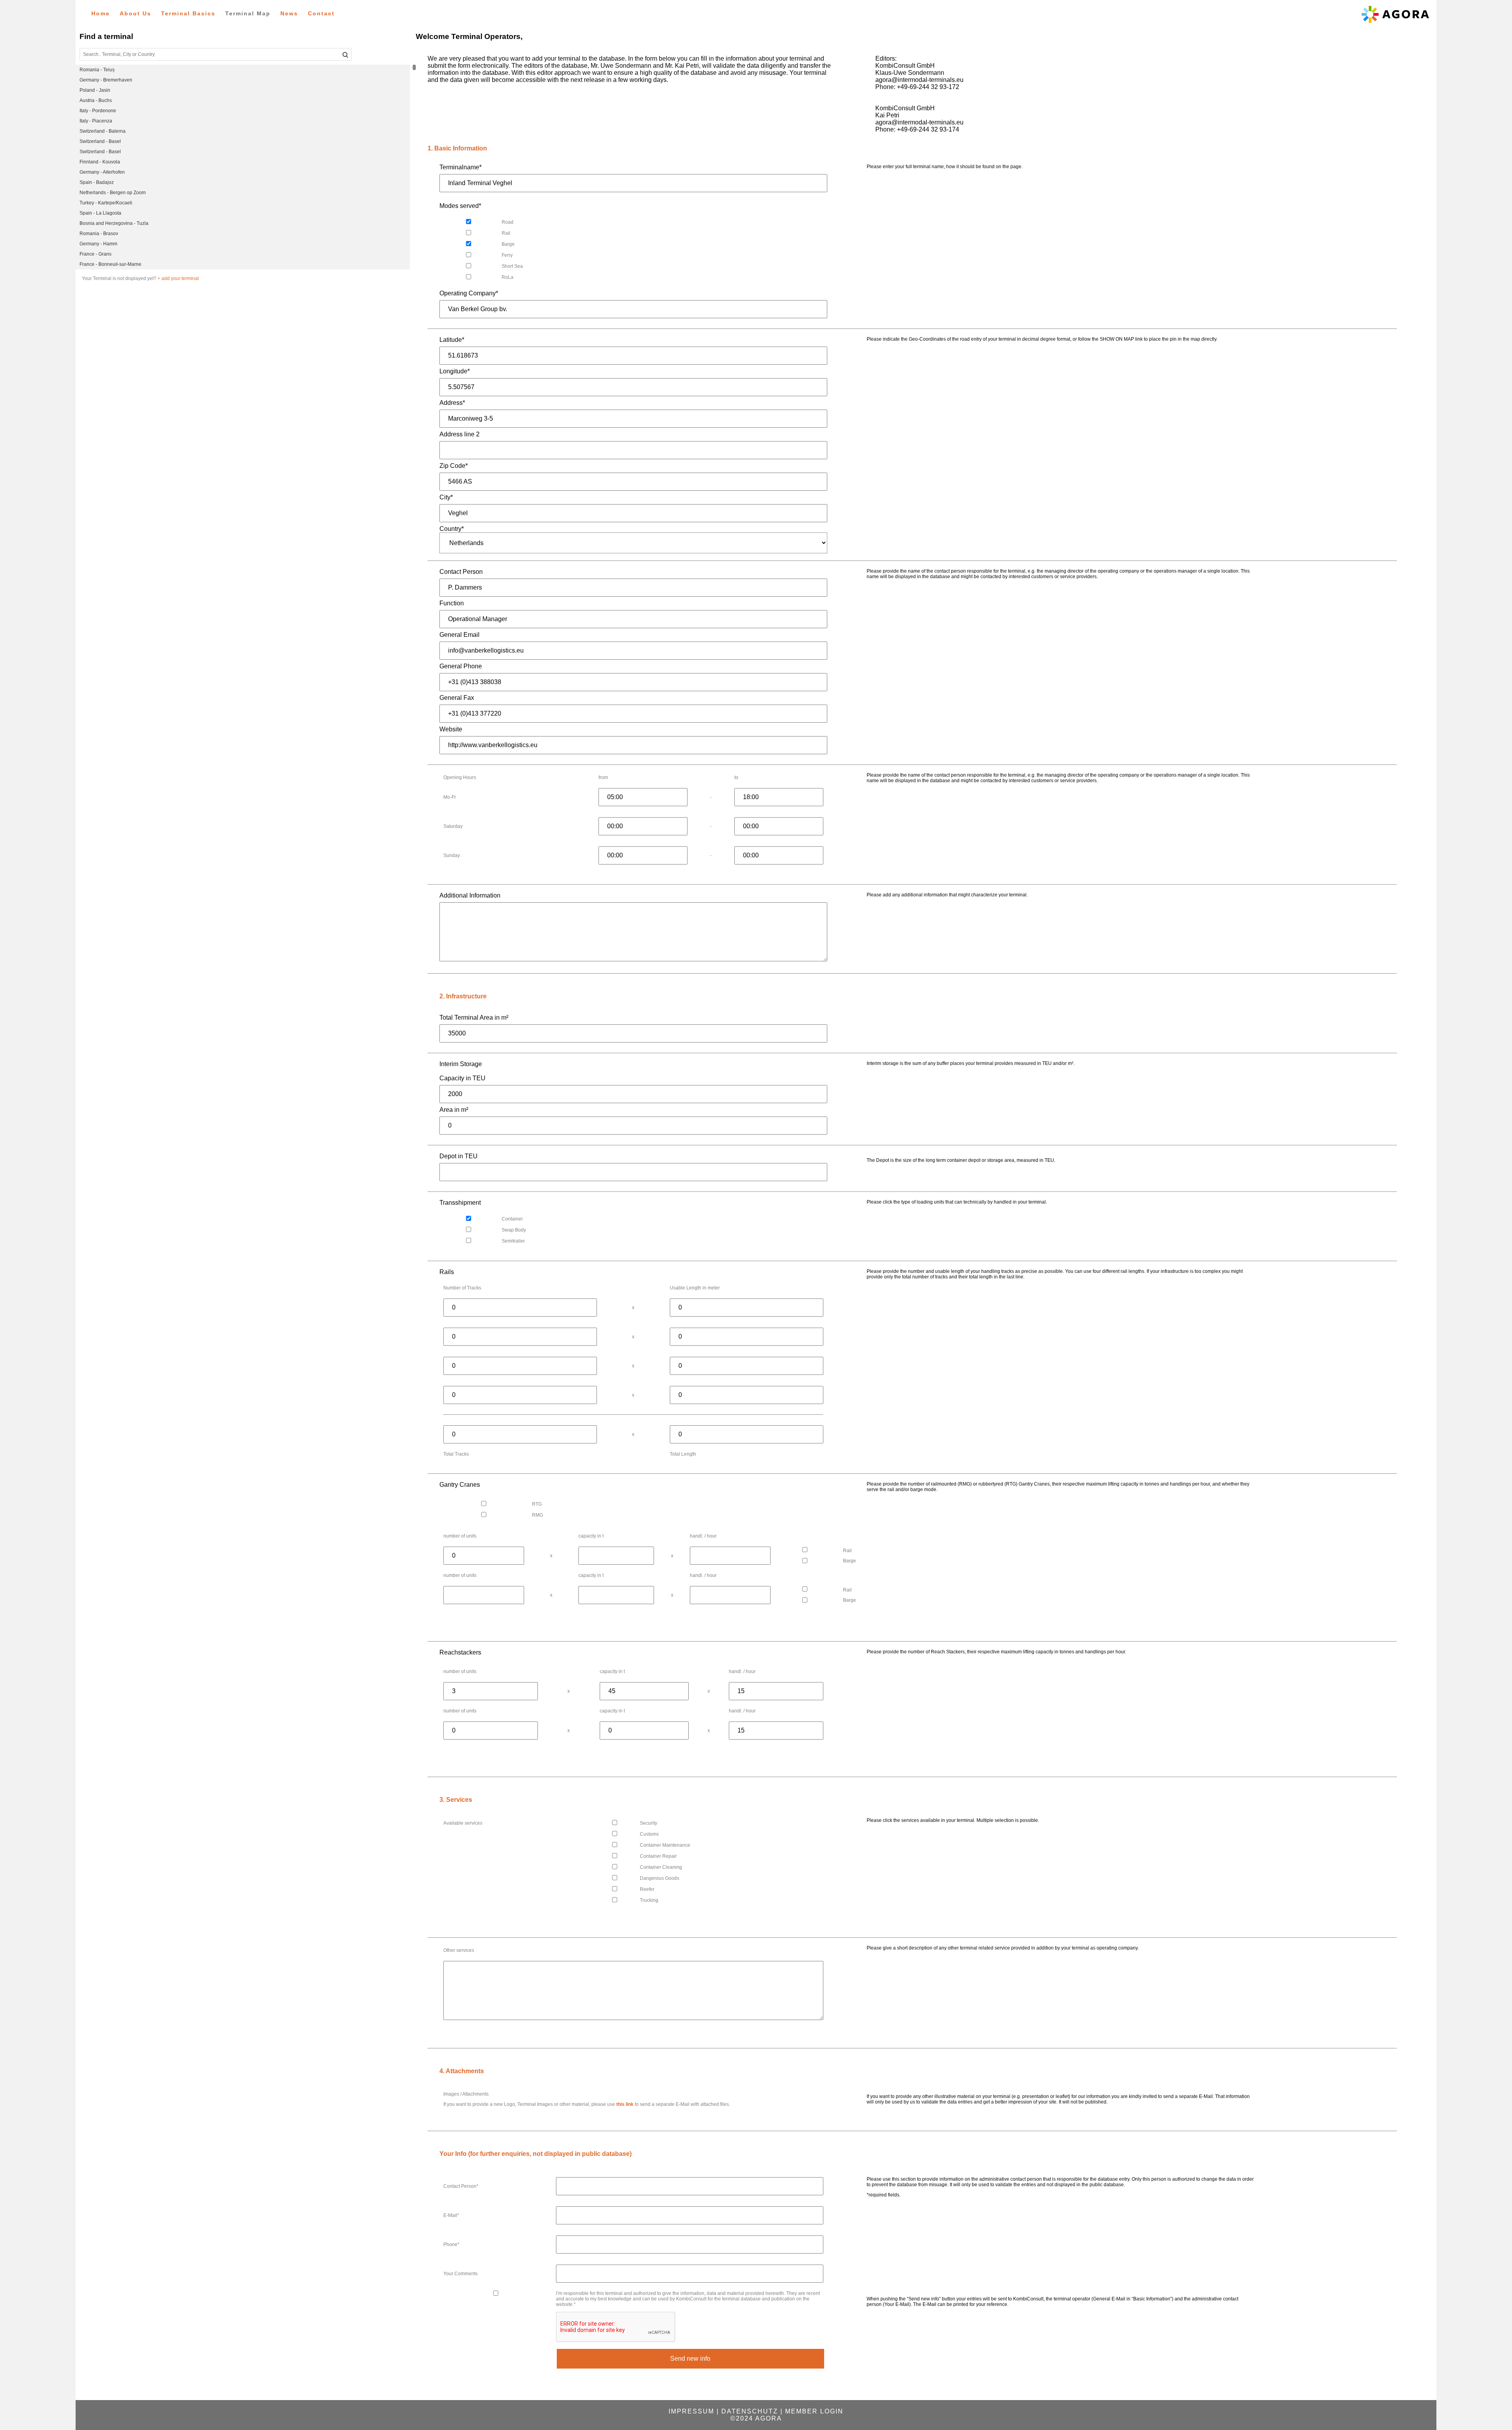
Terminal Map (248, 13)
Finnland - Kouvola (100, 162)
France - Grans (95, 254)
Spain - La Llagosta (100, 213)
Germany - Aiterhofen (102, 172)
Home (101, 13)
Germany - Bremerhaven (106, 80)
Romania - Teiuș (97, 70)
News (289, 13)
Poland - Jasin (95, 90)
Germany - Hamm (98, 244)
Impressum (691, 2411)
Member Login (814, 2411)
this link (625, 2104)
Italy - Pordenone (98, 111)
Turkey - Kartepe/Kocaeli (106, 203)
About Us (135, 13)
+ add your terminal (178, 278)
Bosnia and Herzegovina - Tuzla (114, 223)
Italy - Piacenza (96, 121)
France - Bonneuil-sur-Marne (110, 264)
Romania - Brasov (99, 234)
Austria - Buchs (96, 100)
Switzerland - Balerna (103, 131)
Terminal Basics (188, 13)
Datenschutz (750, 2411)
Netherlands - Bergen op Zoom (113, 193)
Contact (321, 13)
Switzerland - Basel (100, 141)
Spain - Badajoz (97, 182)
